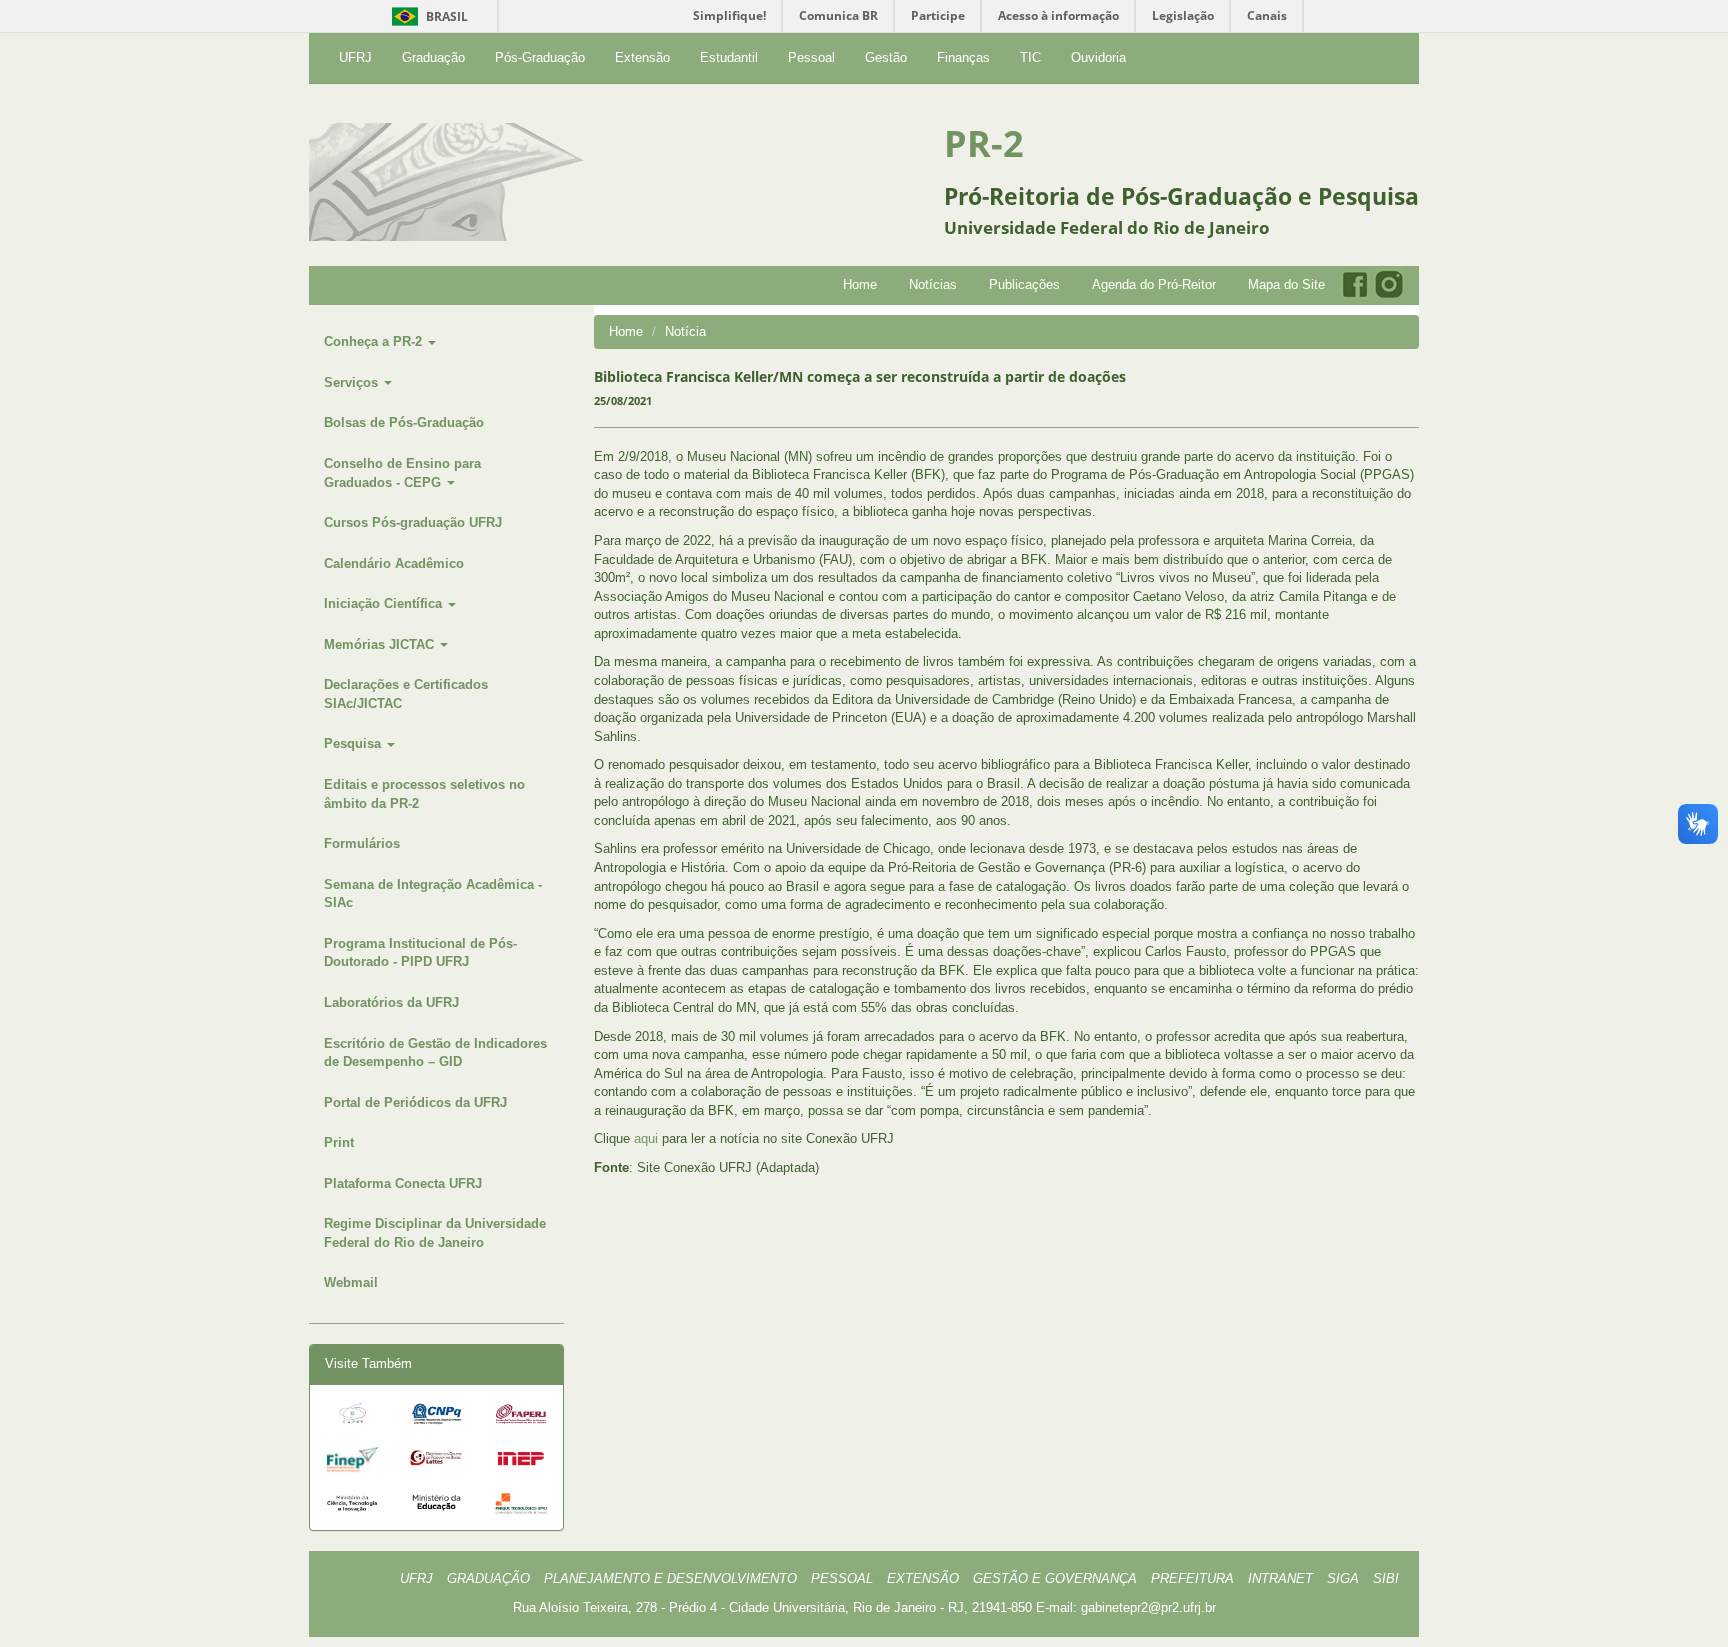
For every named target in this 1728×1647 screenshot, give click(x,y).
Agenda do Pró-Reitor (1154, 284)
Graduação (433, 57)
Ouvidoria (1098, 57)
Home (860, 284)
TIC (1030, 57)
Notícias (933, 284)
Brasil (426, 16)
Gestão (886, 57)
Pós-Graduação (540, 57)
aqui (646, 1138)
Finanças (963, 57)
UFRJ (355, 57)
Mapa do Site (1286, 284)
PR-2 (984, 143)
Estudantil (729, 57)
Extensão (642, 57)
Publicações (1024, 284)
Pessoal (811, 57)
